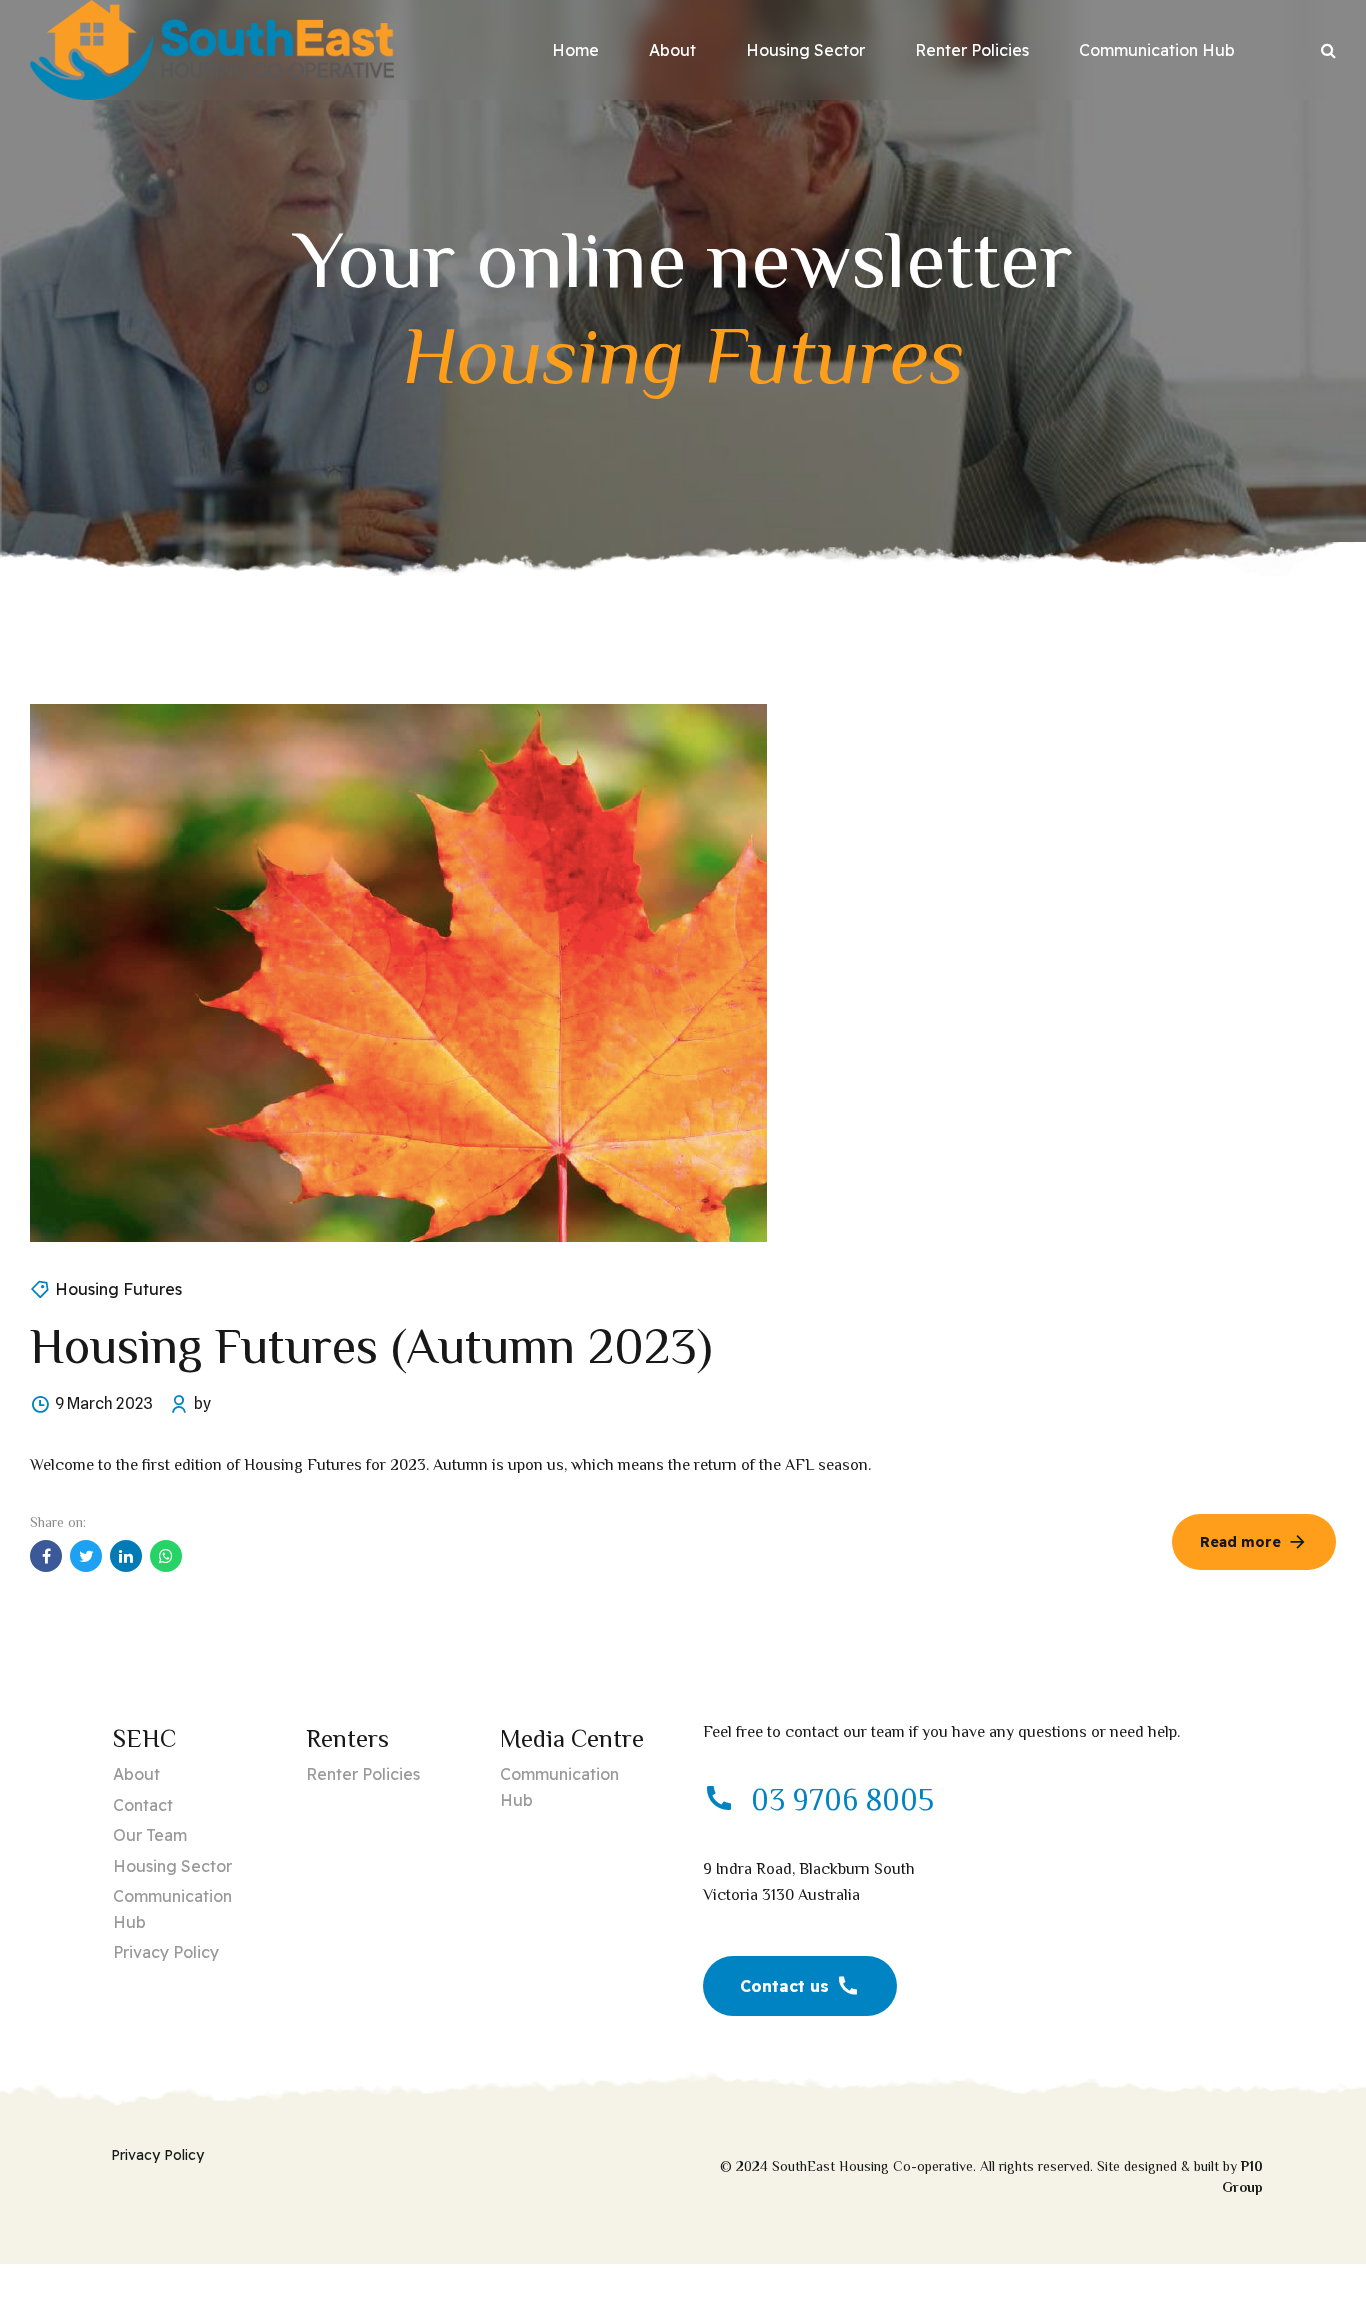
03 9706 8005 (842, 1800)
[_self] (719, 1799)
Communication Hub (1157, 50)
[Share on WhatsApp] (166, 1556)
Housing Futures (118, 1289)
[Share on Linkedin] (126, 1556)
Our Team (150, 1835)
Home (575, 50)
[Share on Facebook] (46, 1556)
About (672, 50)
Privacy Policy (166, 1952)
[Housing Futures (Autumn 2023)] (683, 973)
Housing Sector (805, 50)
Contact (143, 1805)
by (202, 1403)
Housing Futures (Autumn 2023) (371, 1346)
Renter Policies (972, 50)
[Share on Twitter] (86, 1556)
